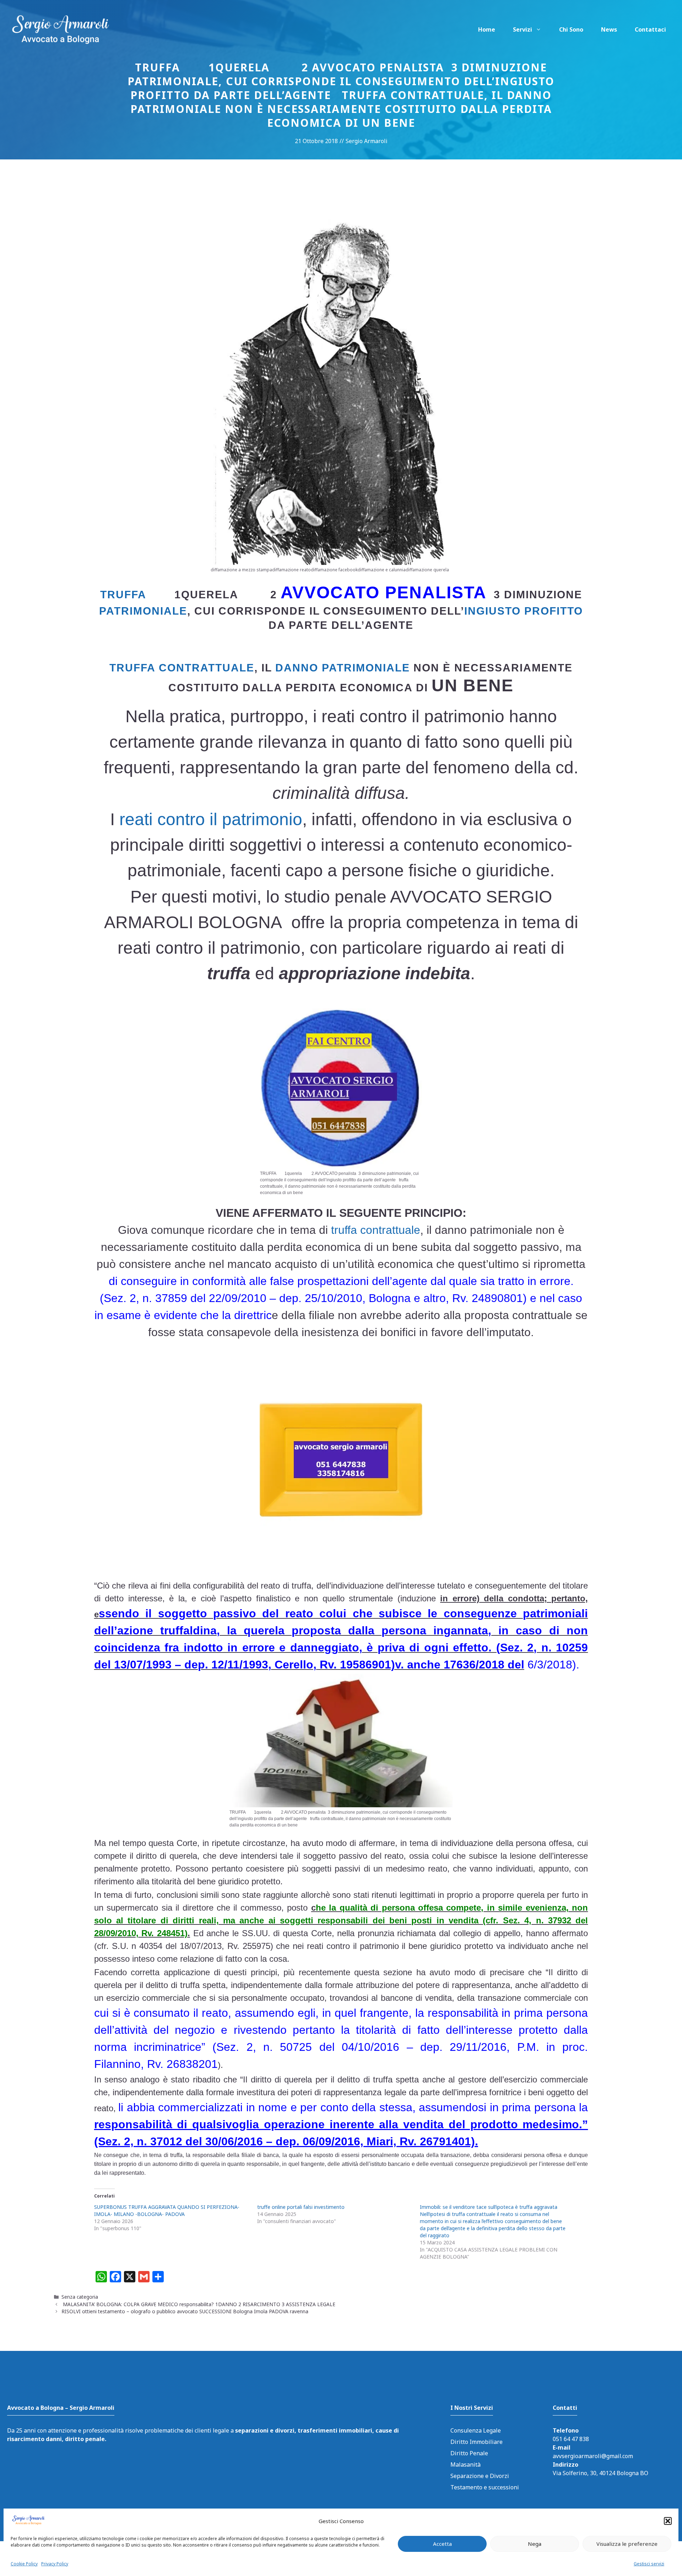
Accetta (442, 2544)
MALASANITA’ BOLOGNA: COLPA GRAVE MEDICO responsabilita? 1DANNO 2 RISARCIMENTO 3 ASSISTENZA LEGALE (198, 2304)
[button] (668, 2521)
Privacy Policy (55, 2563)
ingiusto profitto (524, 611)
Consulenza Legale (476, 2430)
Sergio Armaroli (367, 141)
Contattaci (650, 29)
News (609, 29)
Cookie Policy (24, 2563)
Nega (535, 2544)
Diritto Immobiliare (477, 2442)
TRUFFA (123, 595)
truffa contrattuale (182, 668)
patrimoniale (143, 611)
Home (487, 29)
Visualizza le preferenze (627, 2544)
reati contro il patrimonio (211, 819)
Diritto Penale (469, 2453)
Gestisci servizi (649, 2563)
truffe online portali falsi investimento (301, 2207)
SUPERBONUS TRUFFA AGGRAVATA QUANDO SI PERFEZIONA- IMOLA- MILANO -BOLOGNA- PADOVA (167, 2210)
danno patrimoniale (343, 668)
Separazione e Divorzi (480, 2476)
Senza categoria (80, 2297)
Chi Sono (571, 29)
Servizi (523, 29)
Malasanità (466, 2465)
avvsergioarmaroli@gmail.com (593, 2456)
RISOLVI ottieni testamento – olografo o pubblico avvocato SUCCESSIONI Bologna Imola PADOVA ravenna (188, 2311)
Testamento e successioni (485, 2487)
